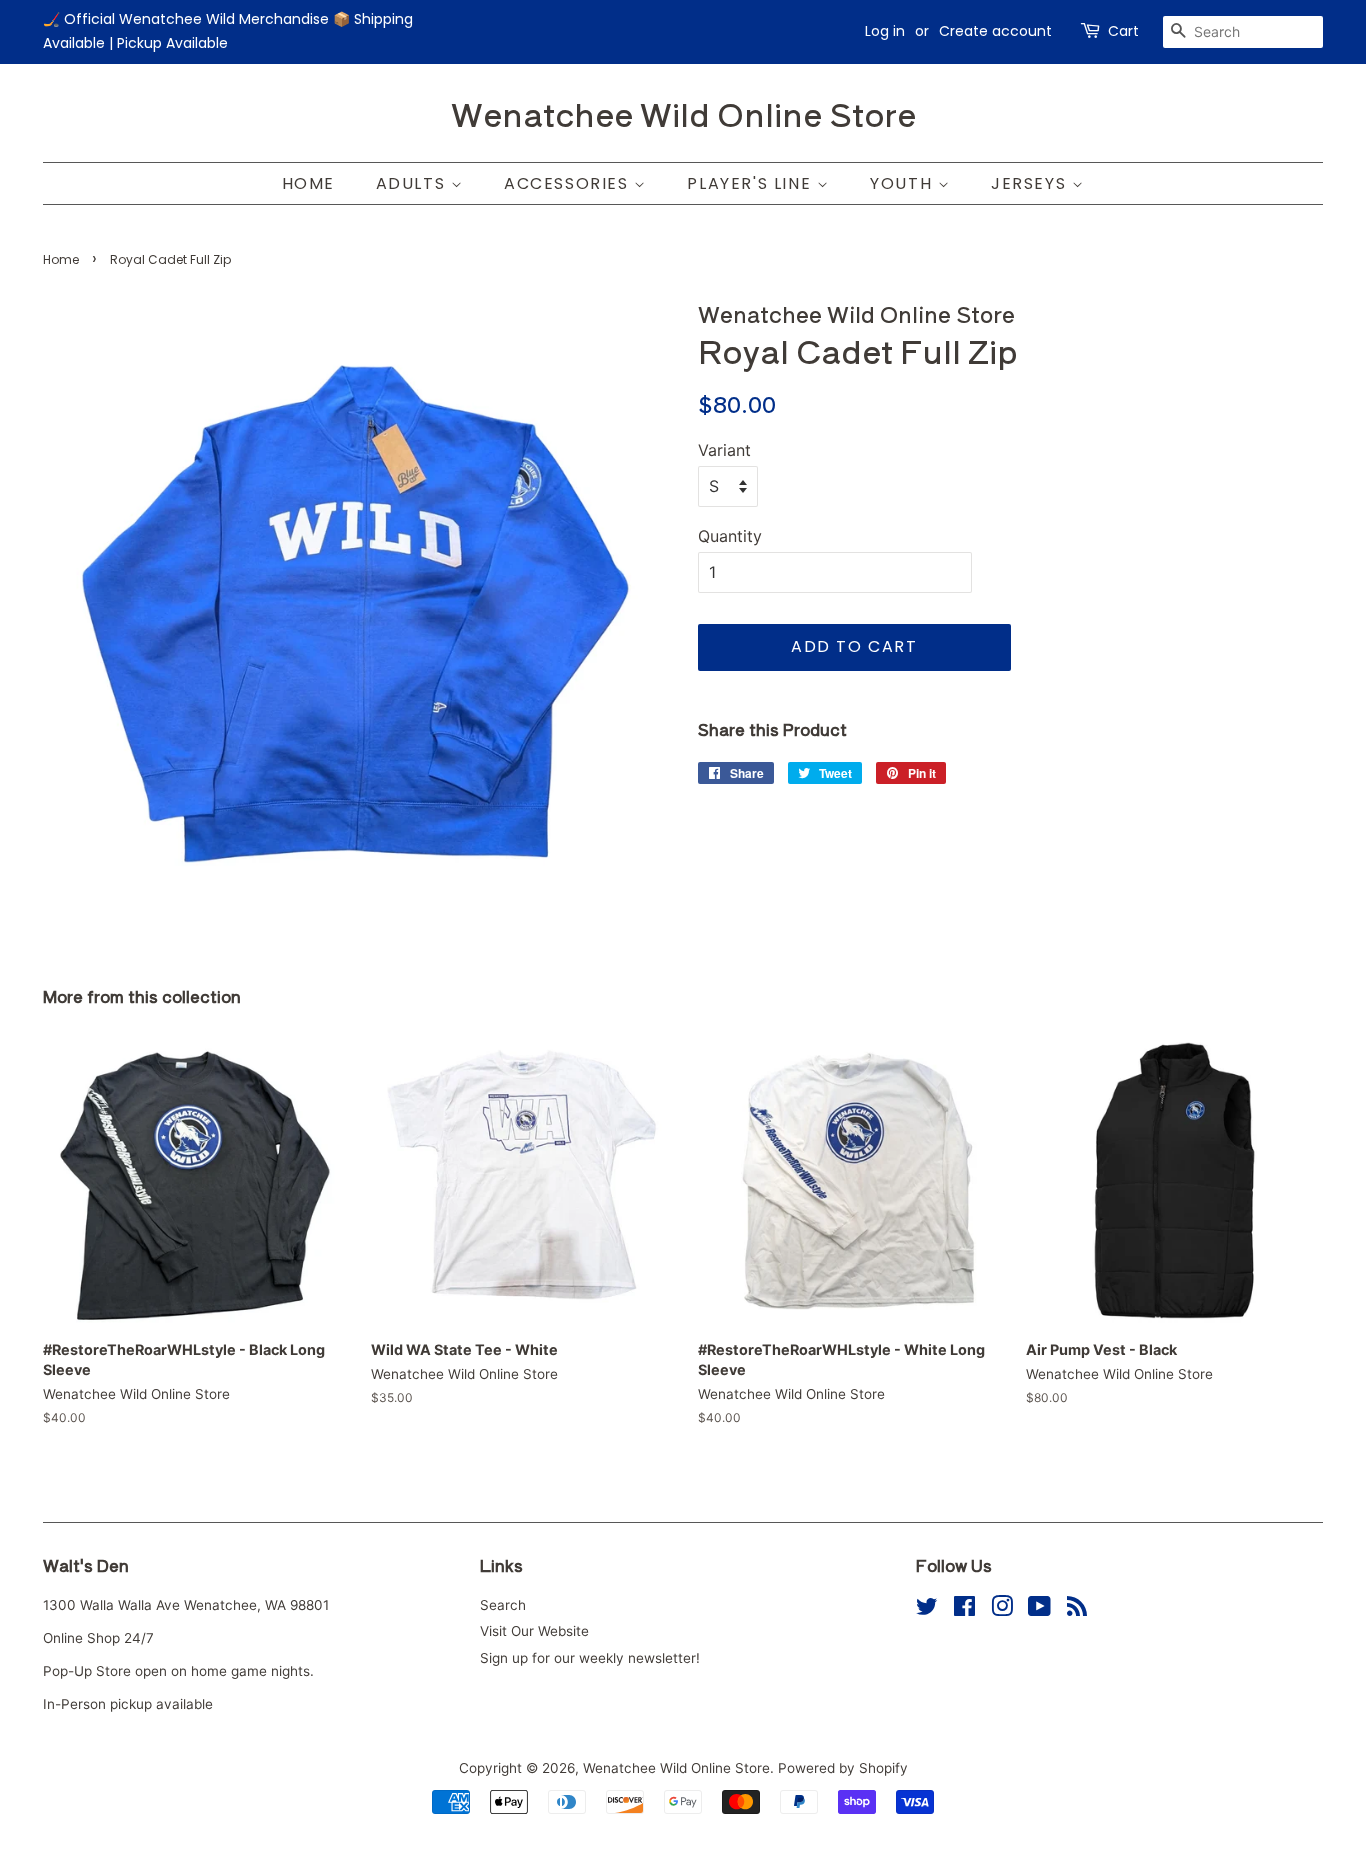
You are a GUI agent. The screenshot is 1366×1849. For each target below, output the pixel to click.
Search (503, 1605)
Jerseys (1031, 183)
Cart (1123, 31)
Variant (724, 450)
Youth (904, 183)
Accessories (569, 183)
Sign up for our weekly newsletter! (590, 1658)
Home (308, 183)
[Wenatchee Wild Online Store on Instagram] (1002, 1610)
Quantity (730, 536)
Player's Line (751, 183)
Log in (885, 31)
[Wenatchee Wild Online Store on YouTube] (1039, 1610)
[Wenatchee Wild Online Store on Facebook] (964, 1610)
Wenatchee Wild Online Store (683, 113)
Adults (413, 183)
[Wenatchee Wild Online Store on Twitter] (927, 1610)
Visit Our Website (534, 1631)
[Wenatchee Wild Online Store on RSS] (1077, 1610)
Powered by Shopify (843, 1768)
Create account (995, 31)
